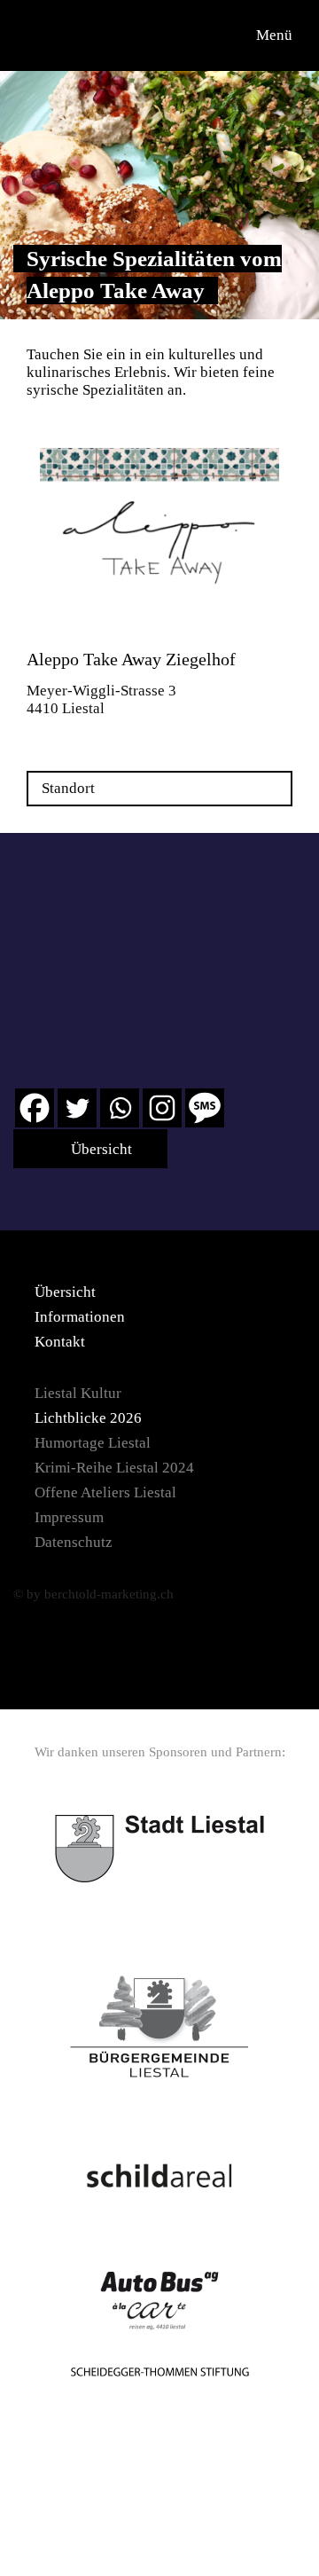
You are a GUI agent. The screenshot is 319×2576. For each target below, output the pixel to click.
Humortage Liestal (93, 1443)
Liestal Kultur (78, 1393)
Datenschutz (74, 1542)
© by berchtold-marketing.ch (93, 1594)
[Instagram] (162, 1108)
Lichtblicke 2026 (88, 1418)
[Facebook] (35, 1108)
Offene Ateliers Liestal (105, 1492)
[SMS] (205, 1108)
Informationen (80, 1317)
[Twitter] (77, 1108)
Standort (68, 788)
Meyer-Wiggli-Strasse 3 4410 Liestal (101, 699)
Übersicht (100, 1149)
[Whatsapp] (120, 1108)
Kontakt (60, 1342)
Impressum (69, 1517)
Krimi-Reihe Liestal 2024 (114, 1468)
